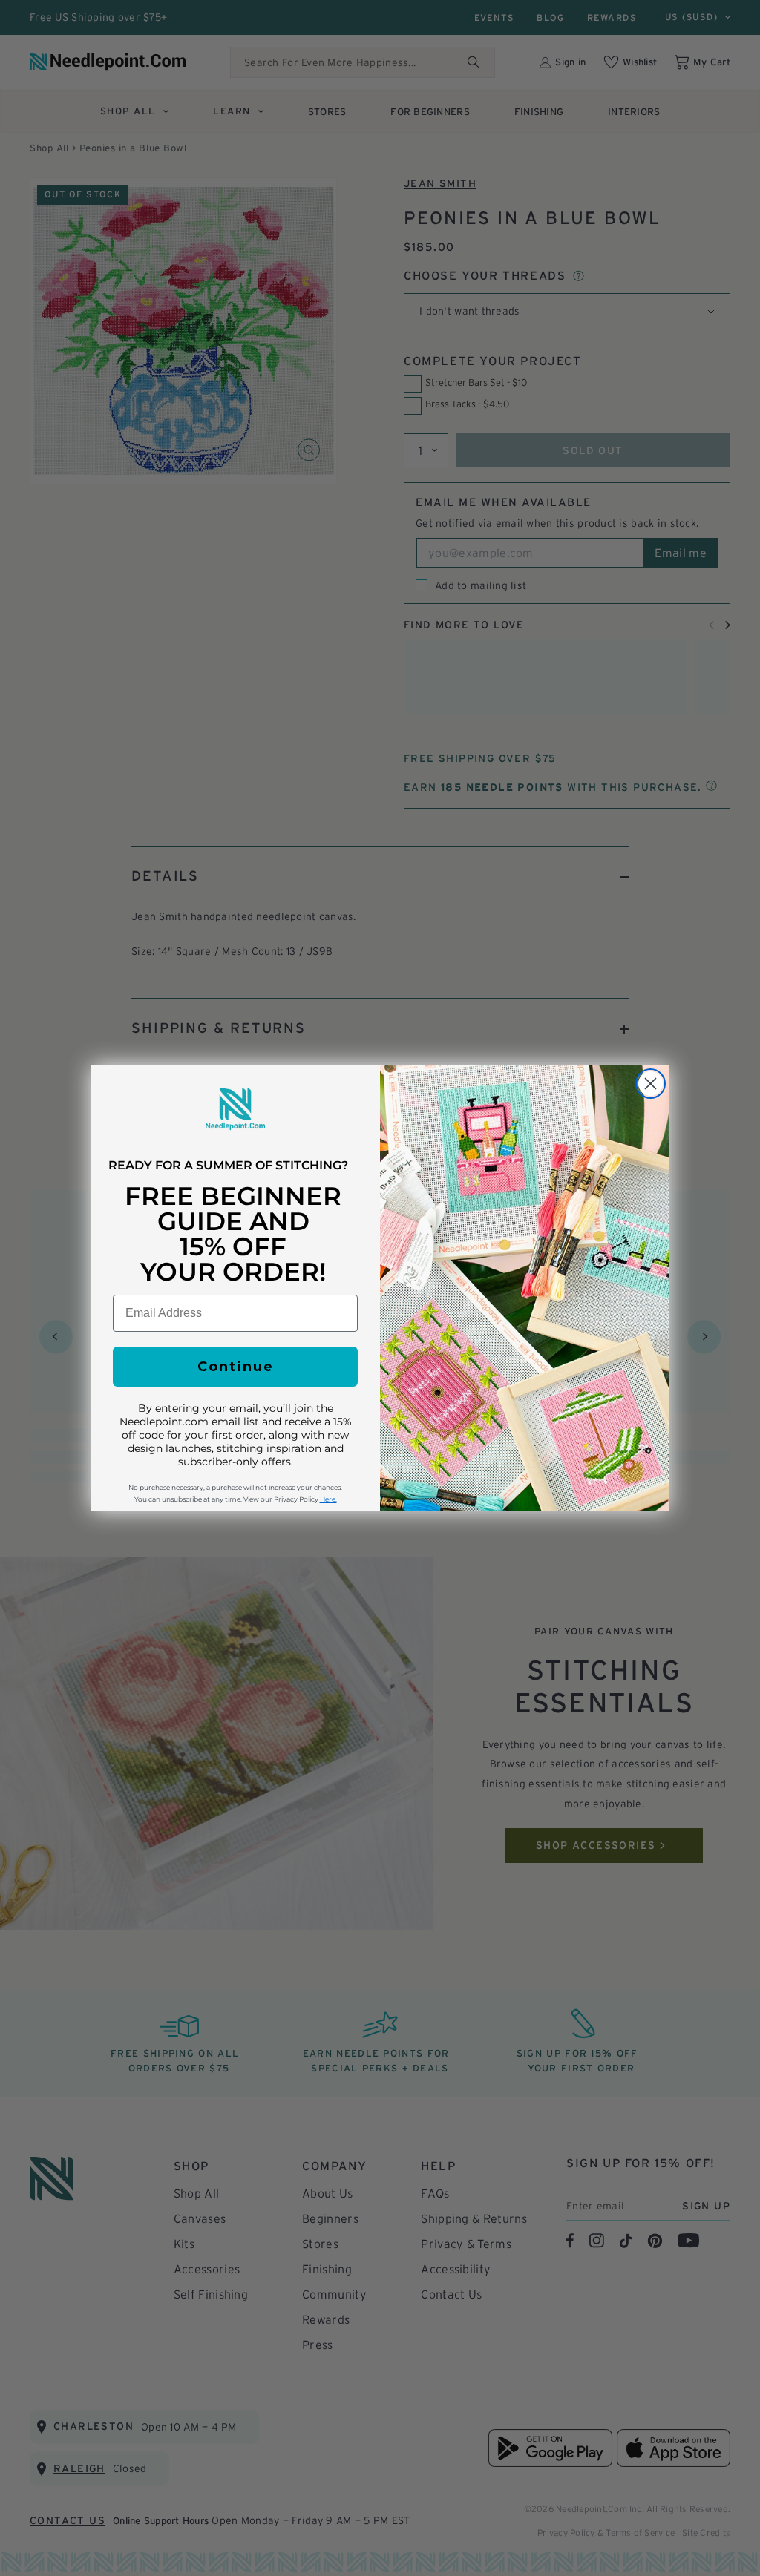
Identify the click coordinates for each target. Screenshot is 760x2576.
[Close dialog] (651, 1084)
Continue (236, 1367)
